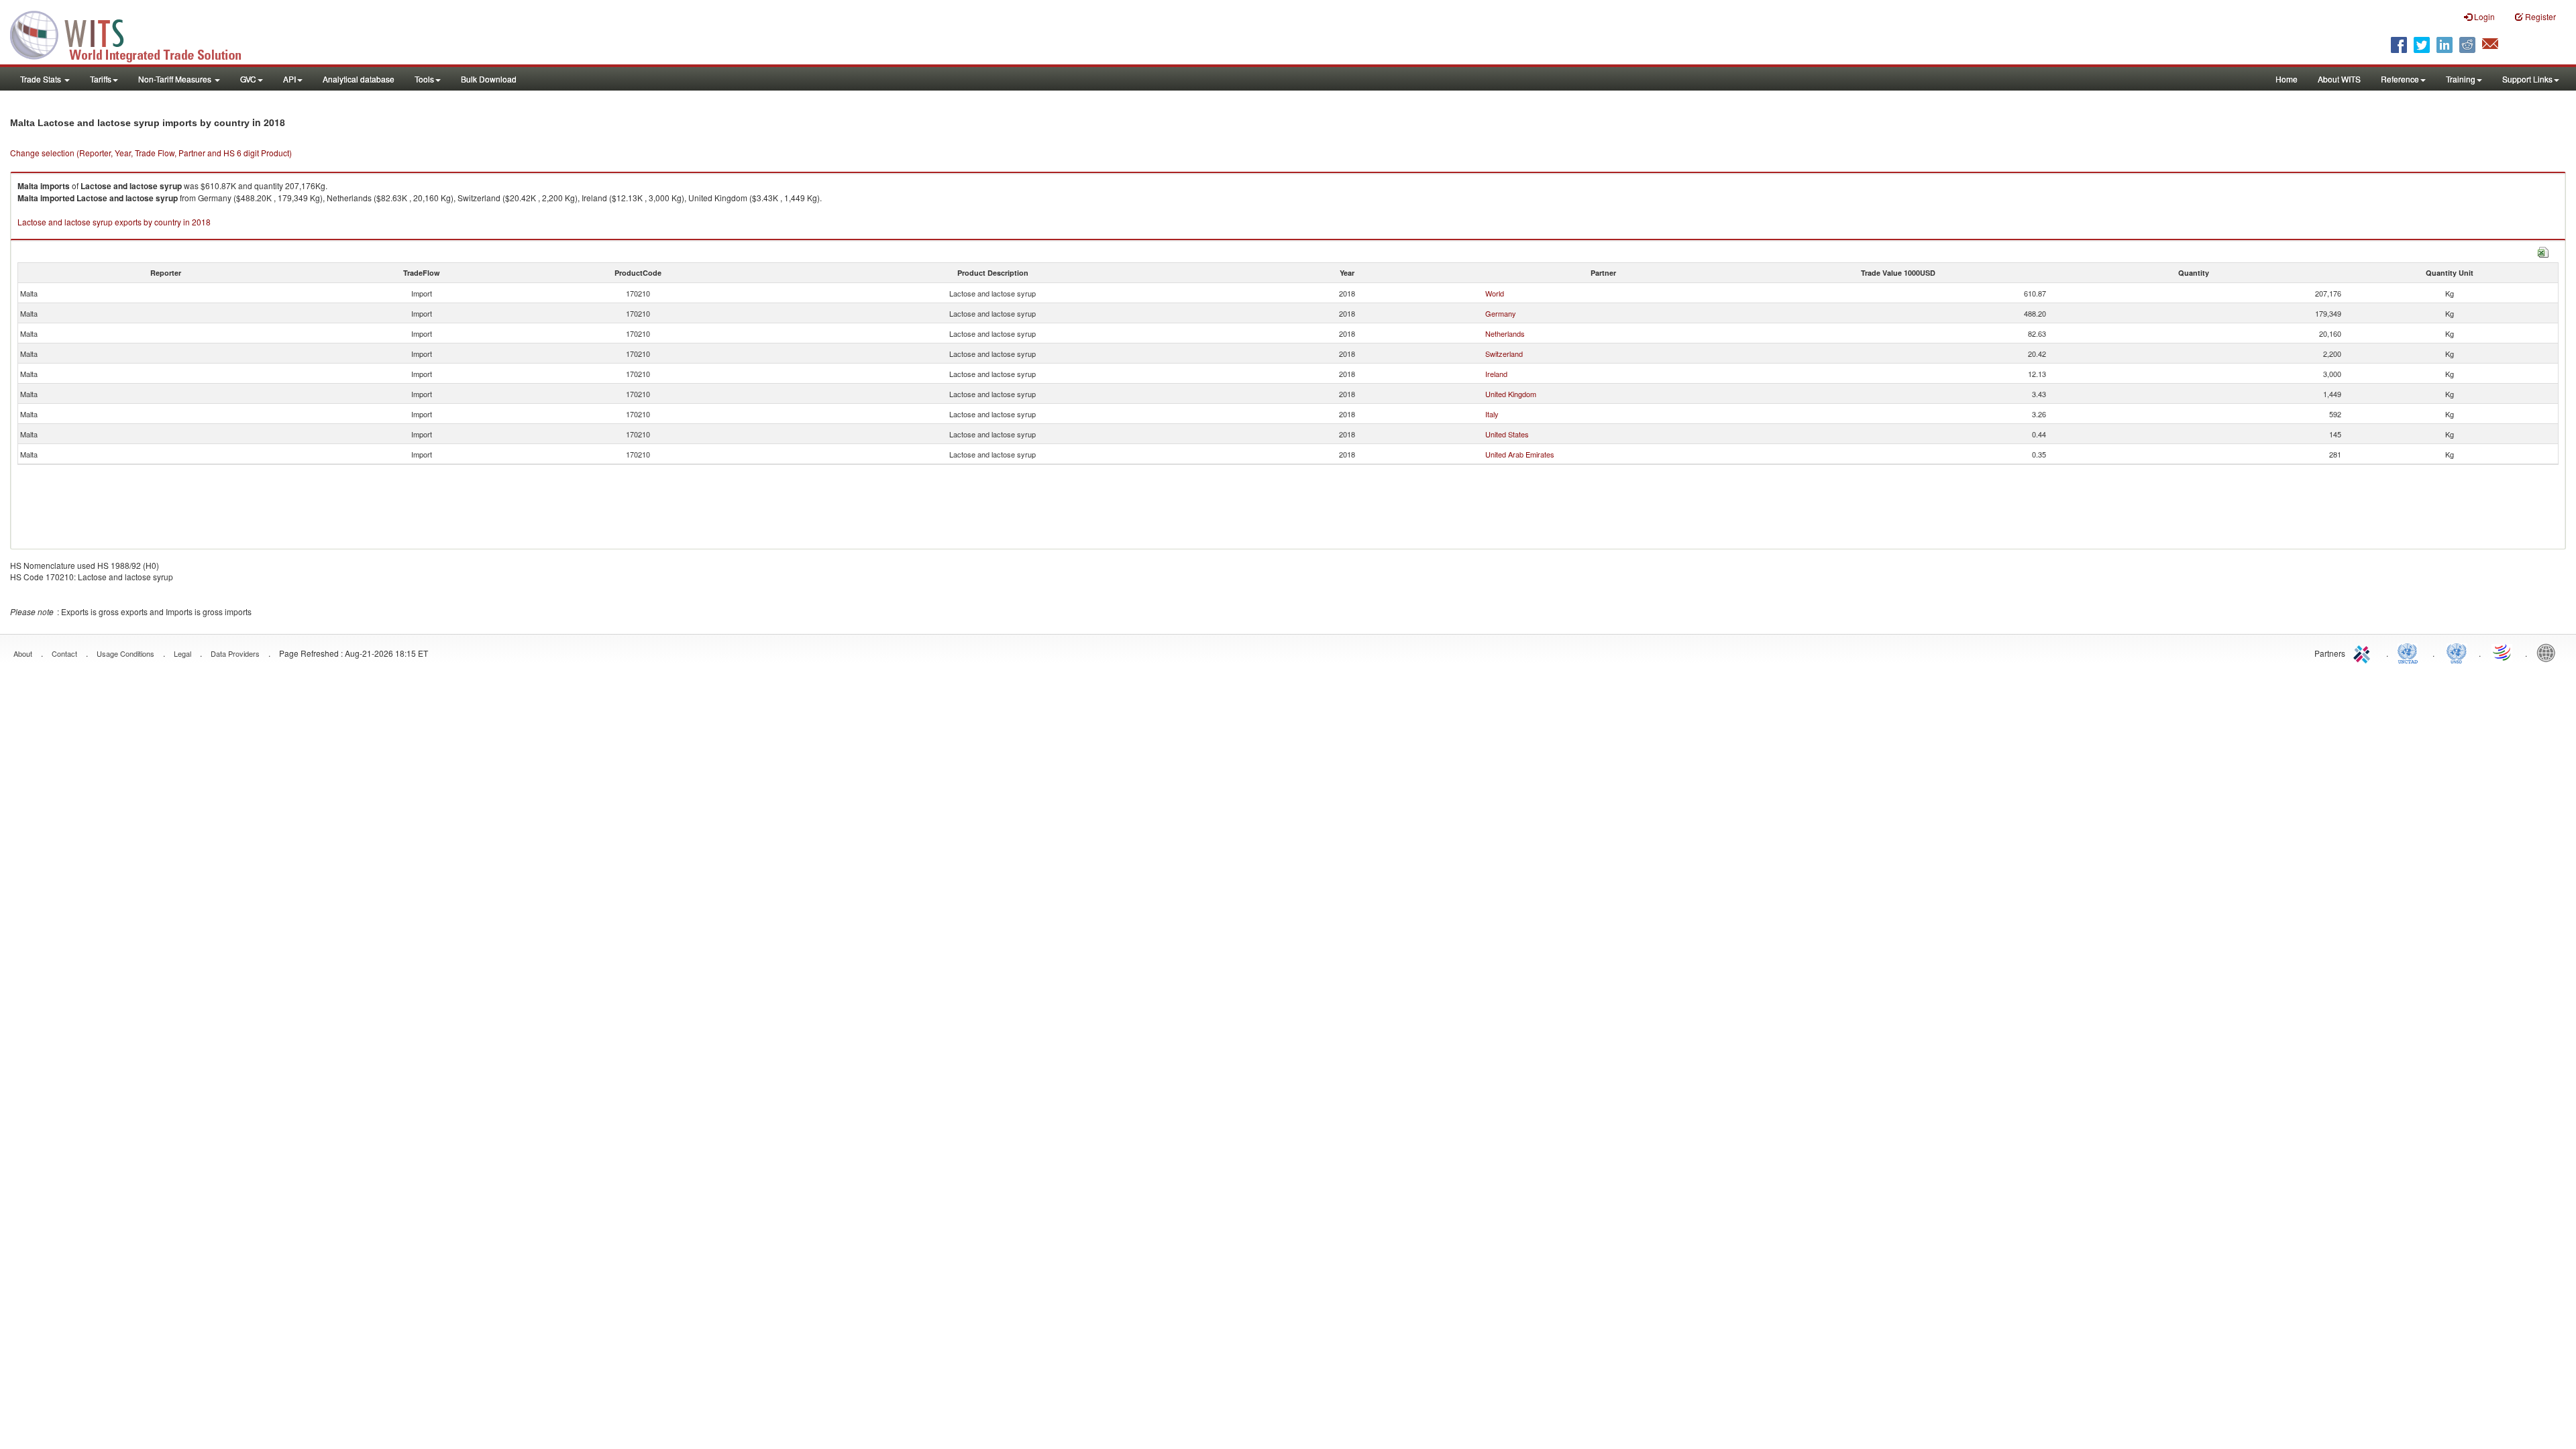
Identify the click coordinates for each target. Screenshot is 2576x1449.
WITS (134, 34)
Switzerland (1504, 354)
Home (2287, 79)
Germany (1501, 313)
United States (1507, 434)
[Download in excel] (2543, 251)
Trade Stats (42, 79)
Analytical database (359, 79)
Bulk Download (489, 79)
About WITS (2339, 79)
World (1495, 293)
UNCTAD (2410, 652)
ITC (2364, 652)
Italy (1492, 414)
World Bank (2549, 652)
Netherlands (1505, 333)
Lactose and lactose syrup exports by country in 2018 (114, 222)
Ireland (1496, 374)
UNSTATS (2457, 652)
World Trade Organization (2503, 652)
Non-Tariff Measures (176, 79)
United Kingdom (1511, 394)
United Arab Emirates (1520, 454)
